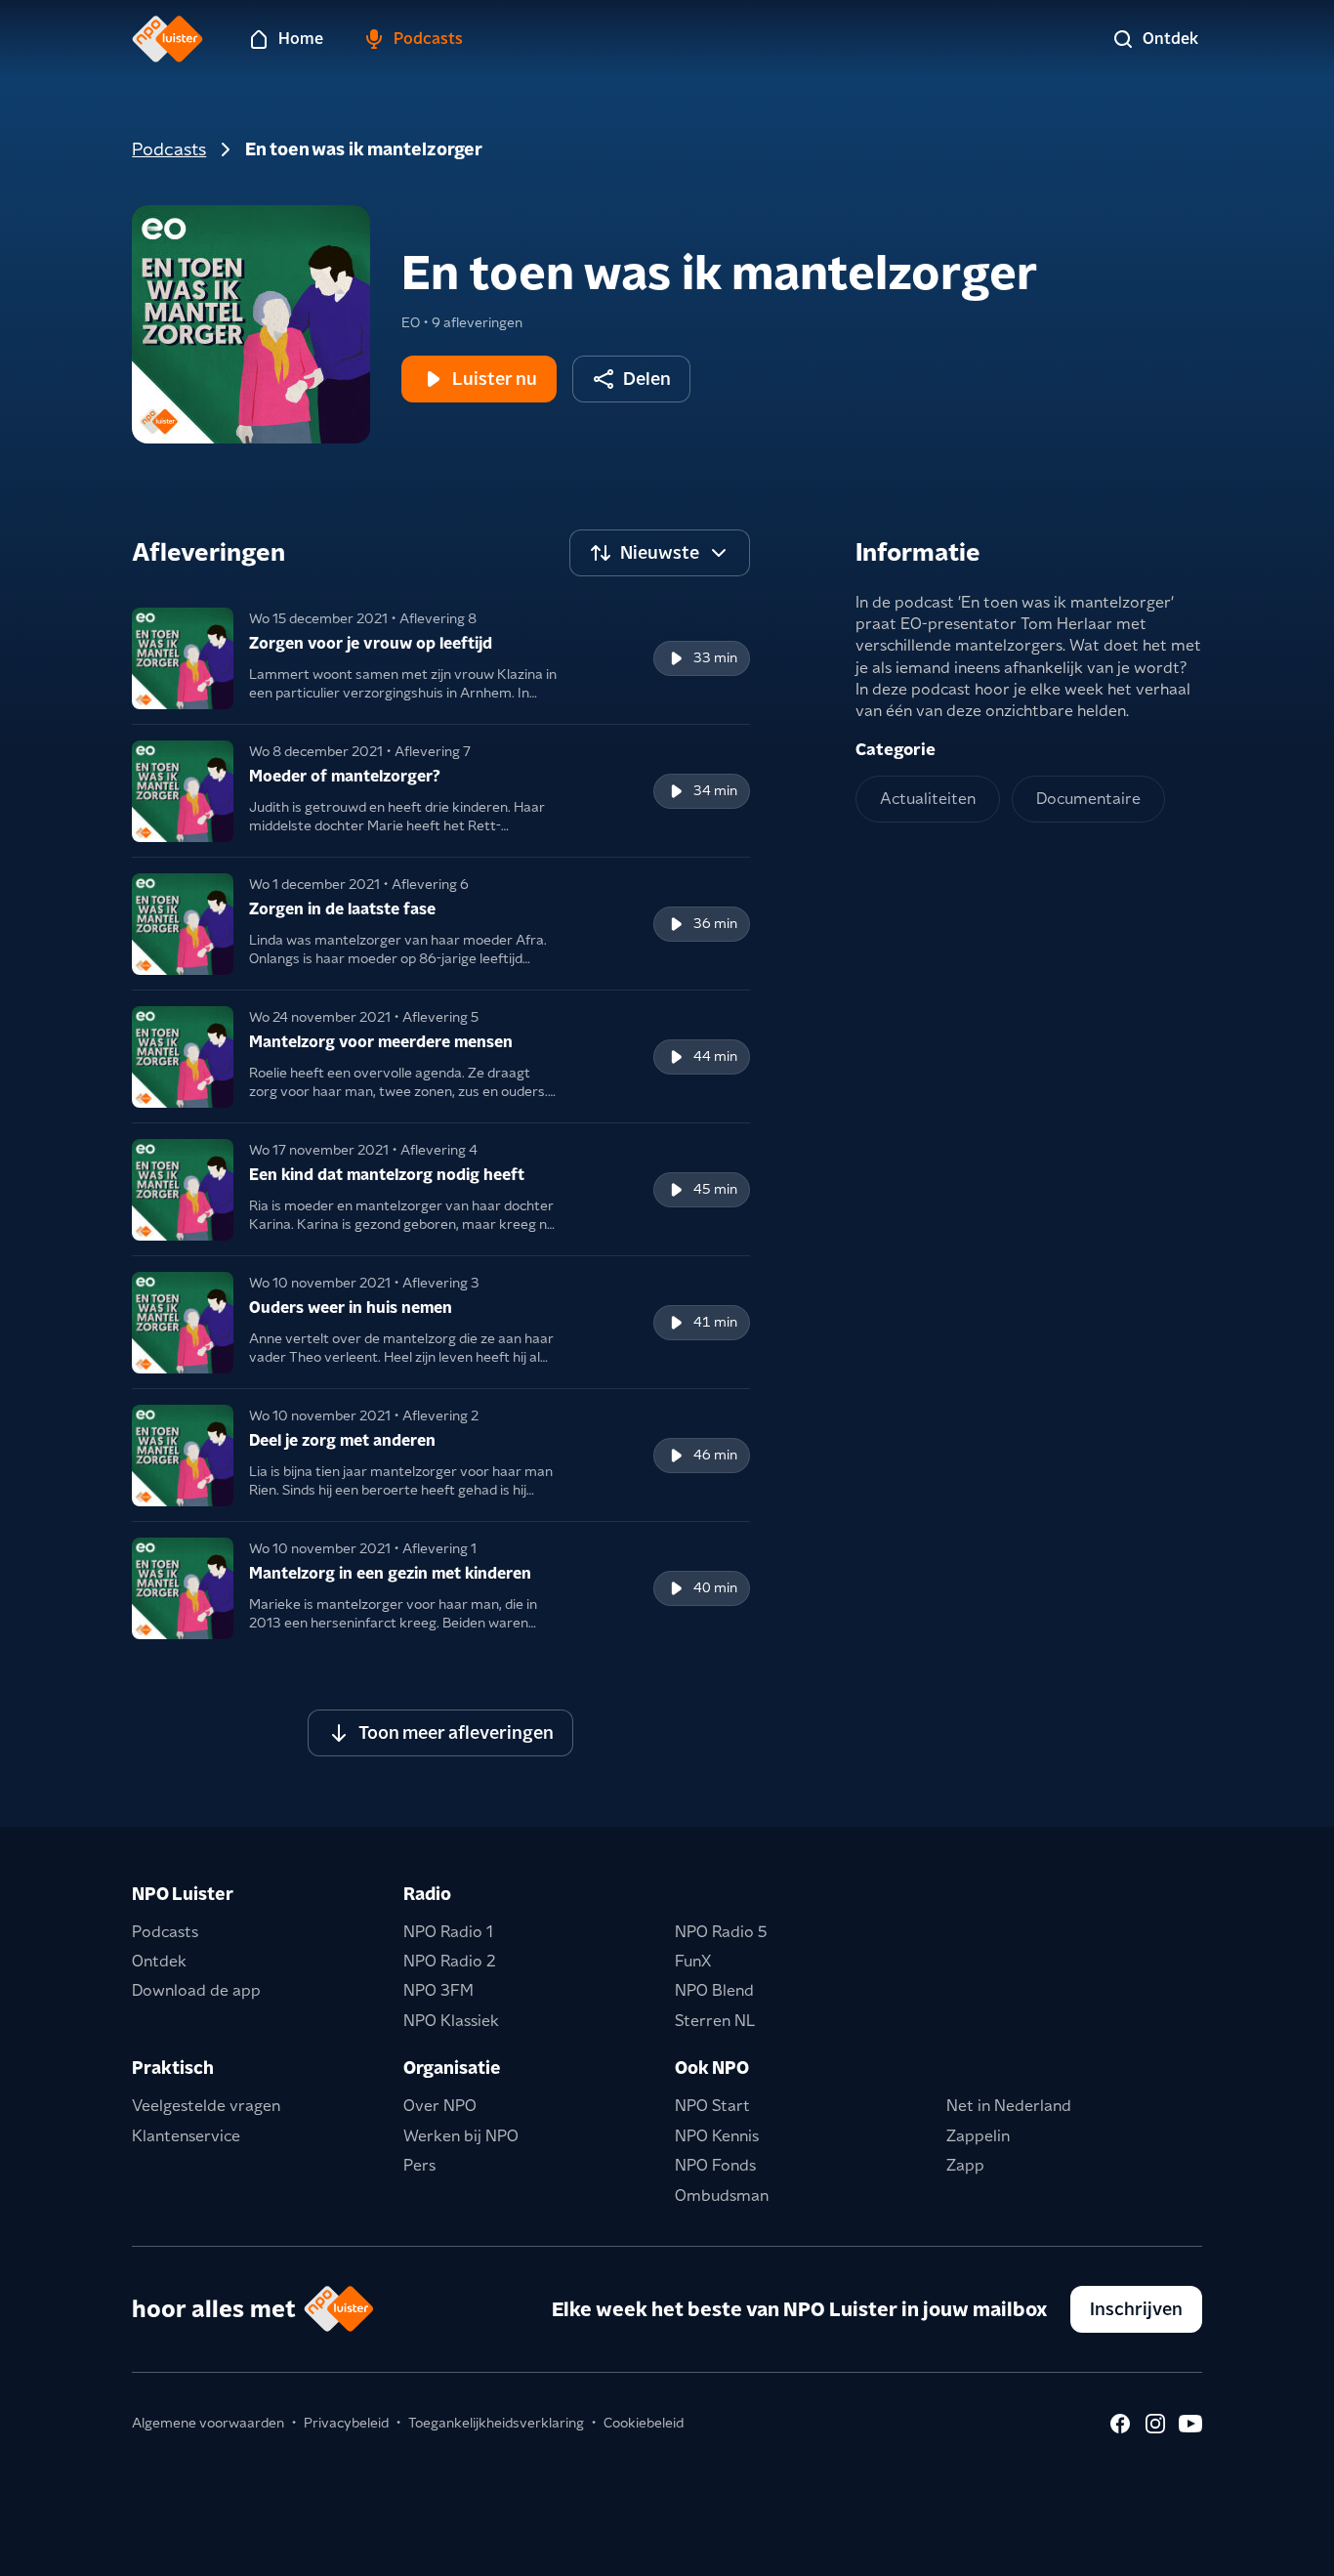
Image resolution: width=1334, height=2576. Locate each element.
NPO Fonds (715, 2165)
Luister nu (495, 379)
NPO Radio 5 (721, 1932)
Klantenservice (186, 2136)
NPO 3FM (438, 1990)
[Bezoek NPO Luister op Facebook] (1120, 2424)
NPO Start (712, 2106)
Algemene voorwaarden (208, 2423)
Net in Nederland (1009, 2106)
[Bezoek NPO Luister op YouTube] (1190, 2424)
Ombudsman (722, 2196)
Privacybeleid (346, 2423)
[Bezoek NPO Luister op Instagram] (1155, 2424)
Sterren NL (715, 2021)
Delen (647, 379)
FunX (693, 1961)
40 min (715, 1587)
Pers (419, 2165)
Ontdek (159, 1961)
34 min (715, 790)
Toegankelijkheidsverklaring (496, 2423)
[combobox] (660, 553)
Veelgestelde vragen (206, 2106)
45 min (715, 1189)
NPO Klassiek (451, 2021)
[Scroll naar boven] (1287, 2549)
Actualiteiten (928, 799)
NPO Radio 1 (448, 1932)
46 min (715, 1455)
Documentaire (1088, 799)
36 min (715, 923)
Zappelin (978, 2136)
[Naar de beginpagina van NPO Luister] (167, 39)
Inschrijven (1136, 2309)
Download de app (196, 1990)
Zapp (965, 2165)
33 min (715, 657)
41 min (715, 1322)
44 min (715, 1056)
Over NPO (440, 2106)
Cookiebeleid (644, 2423)
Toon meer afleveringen (456, 1732)
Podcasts (169, 149)
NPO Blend (714, 1990)
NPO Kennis (717, 2136)
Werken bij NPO (461, 2136)
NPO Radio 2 (450, 1961)
